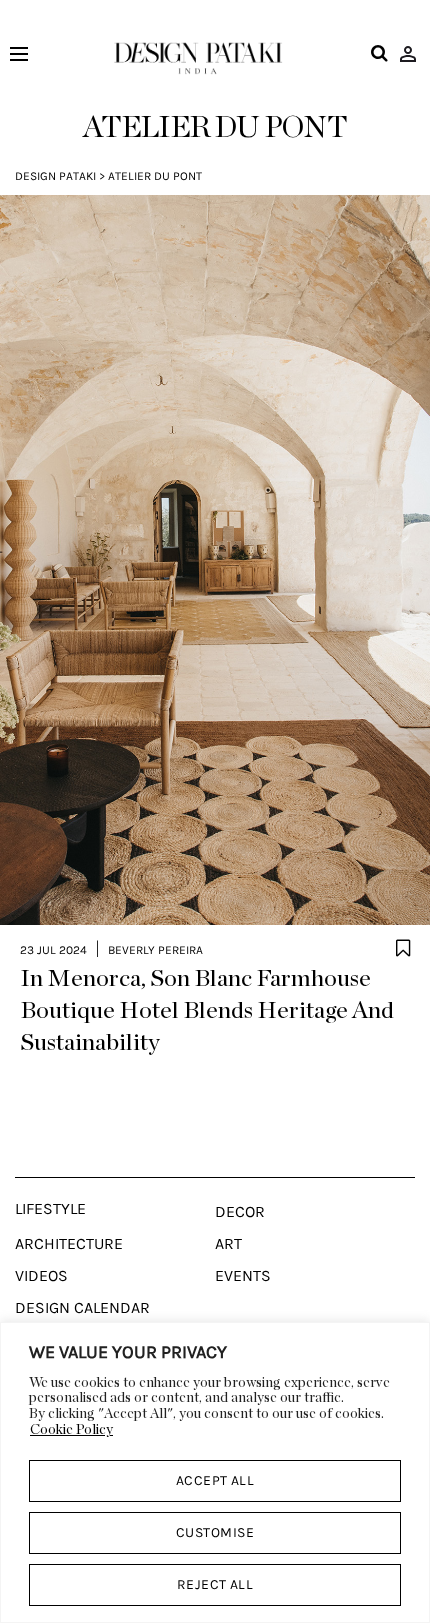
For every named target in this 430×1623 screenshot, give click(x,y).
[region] (215, 1472)
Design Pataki (55, 176)
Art (228, 1244)
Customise (215, 1532)
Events (243, 1276)
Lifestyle (50, 1209)
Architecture (69, 1244)
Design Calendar (82, 1308)
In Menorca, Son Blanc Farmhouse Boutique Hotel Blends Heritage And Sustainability (207, 1011)
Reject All (215, 1584)
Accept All (215, 1480)
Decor (240, 1212)
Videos (41, 1276)
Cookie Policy (71, 1430)
